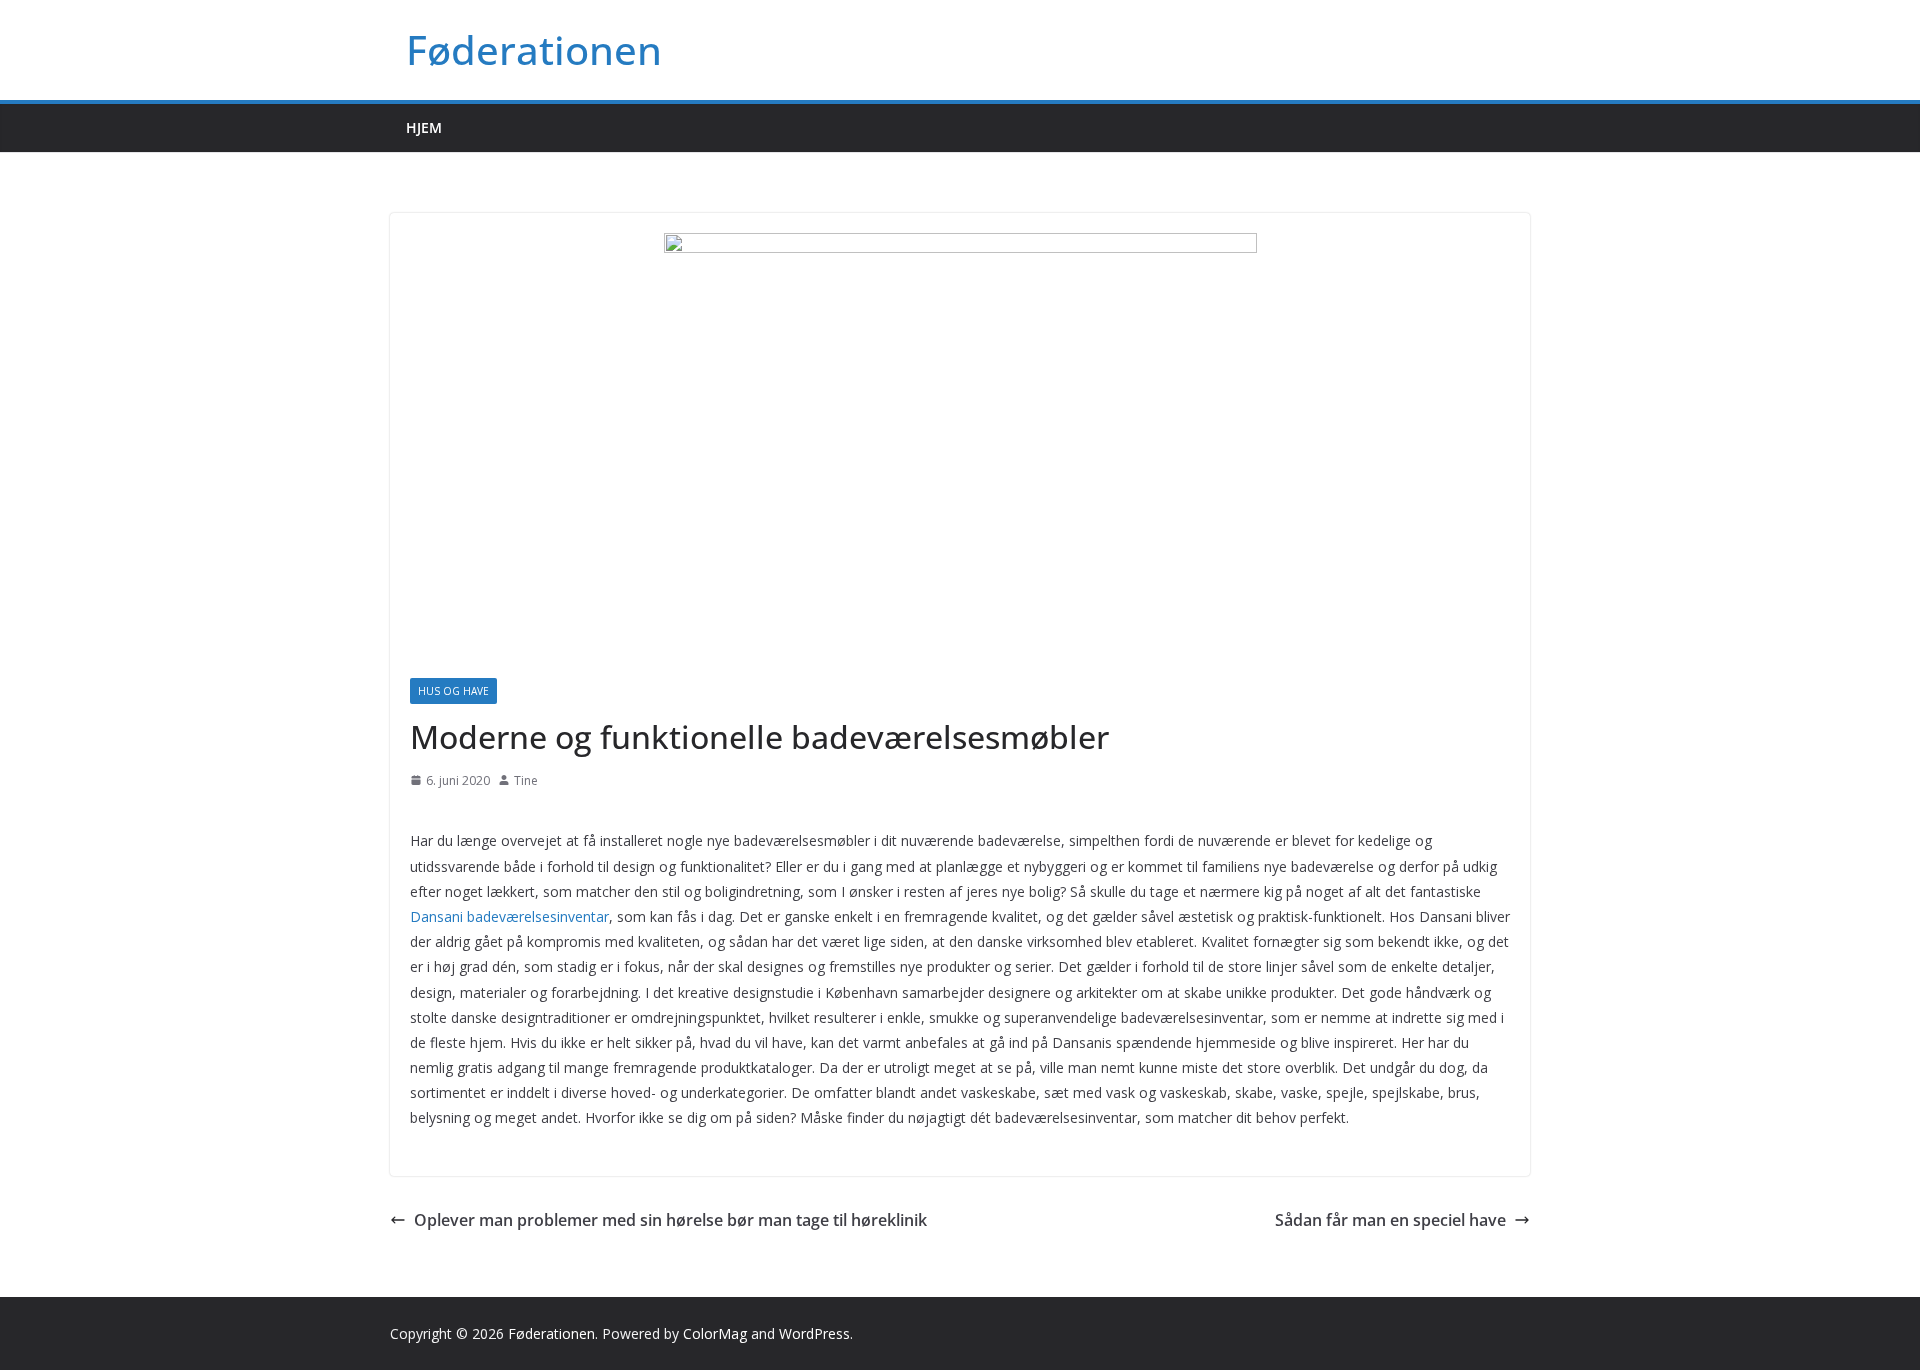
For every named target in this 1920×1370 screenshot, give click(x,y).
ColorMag (715, 1333)
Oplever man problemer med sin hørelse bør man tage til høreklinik (670, 1220)
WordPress (814, 1333)
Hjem (424, 127)
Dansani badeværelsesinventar (509, 916)
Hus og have (453, 691)
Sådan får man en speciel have (1390, 1220)
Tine (526, 780)
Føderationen (534, 49)
